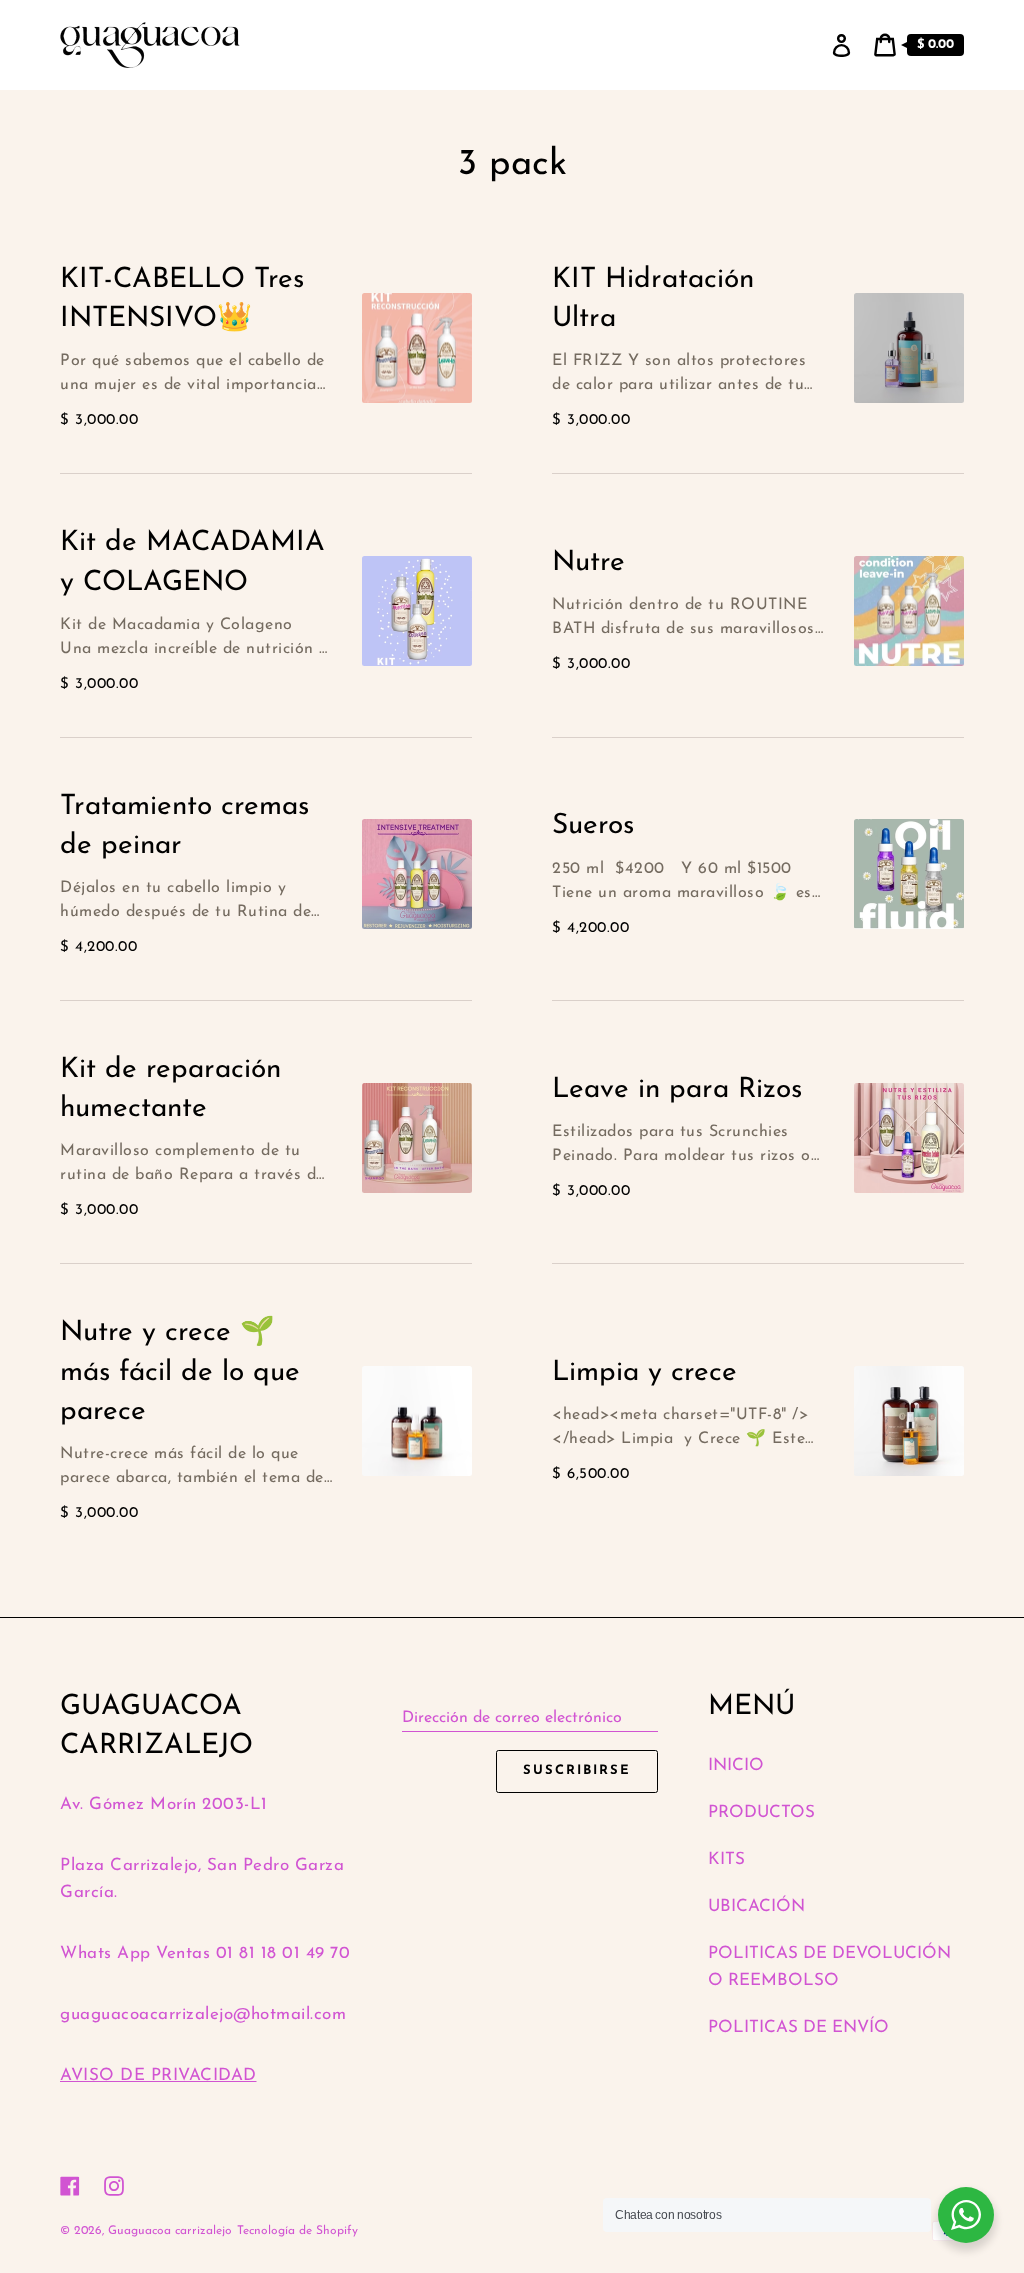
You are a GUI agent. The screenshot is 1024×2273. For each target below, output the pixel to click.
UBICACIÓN (756, 1906)
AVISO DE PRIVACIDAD (158, 2075)
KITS (726, 1859)
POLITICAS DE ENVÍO (798, 2027)
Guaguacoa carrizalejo (170, 2231)
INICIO (736, 1765)
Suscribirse (576, 1770)
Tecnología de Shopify (297, 2231)
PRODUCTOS (761, 1812)
